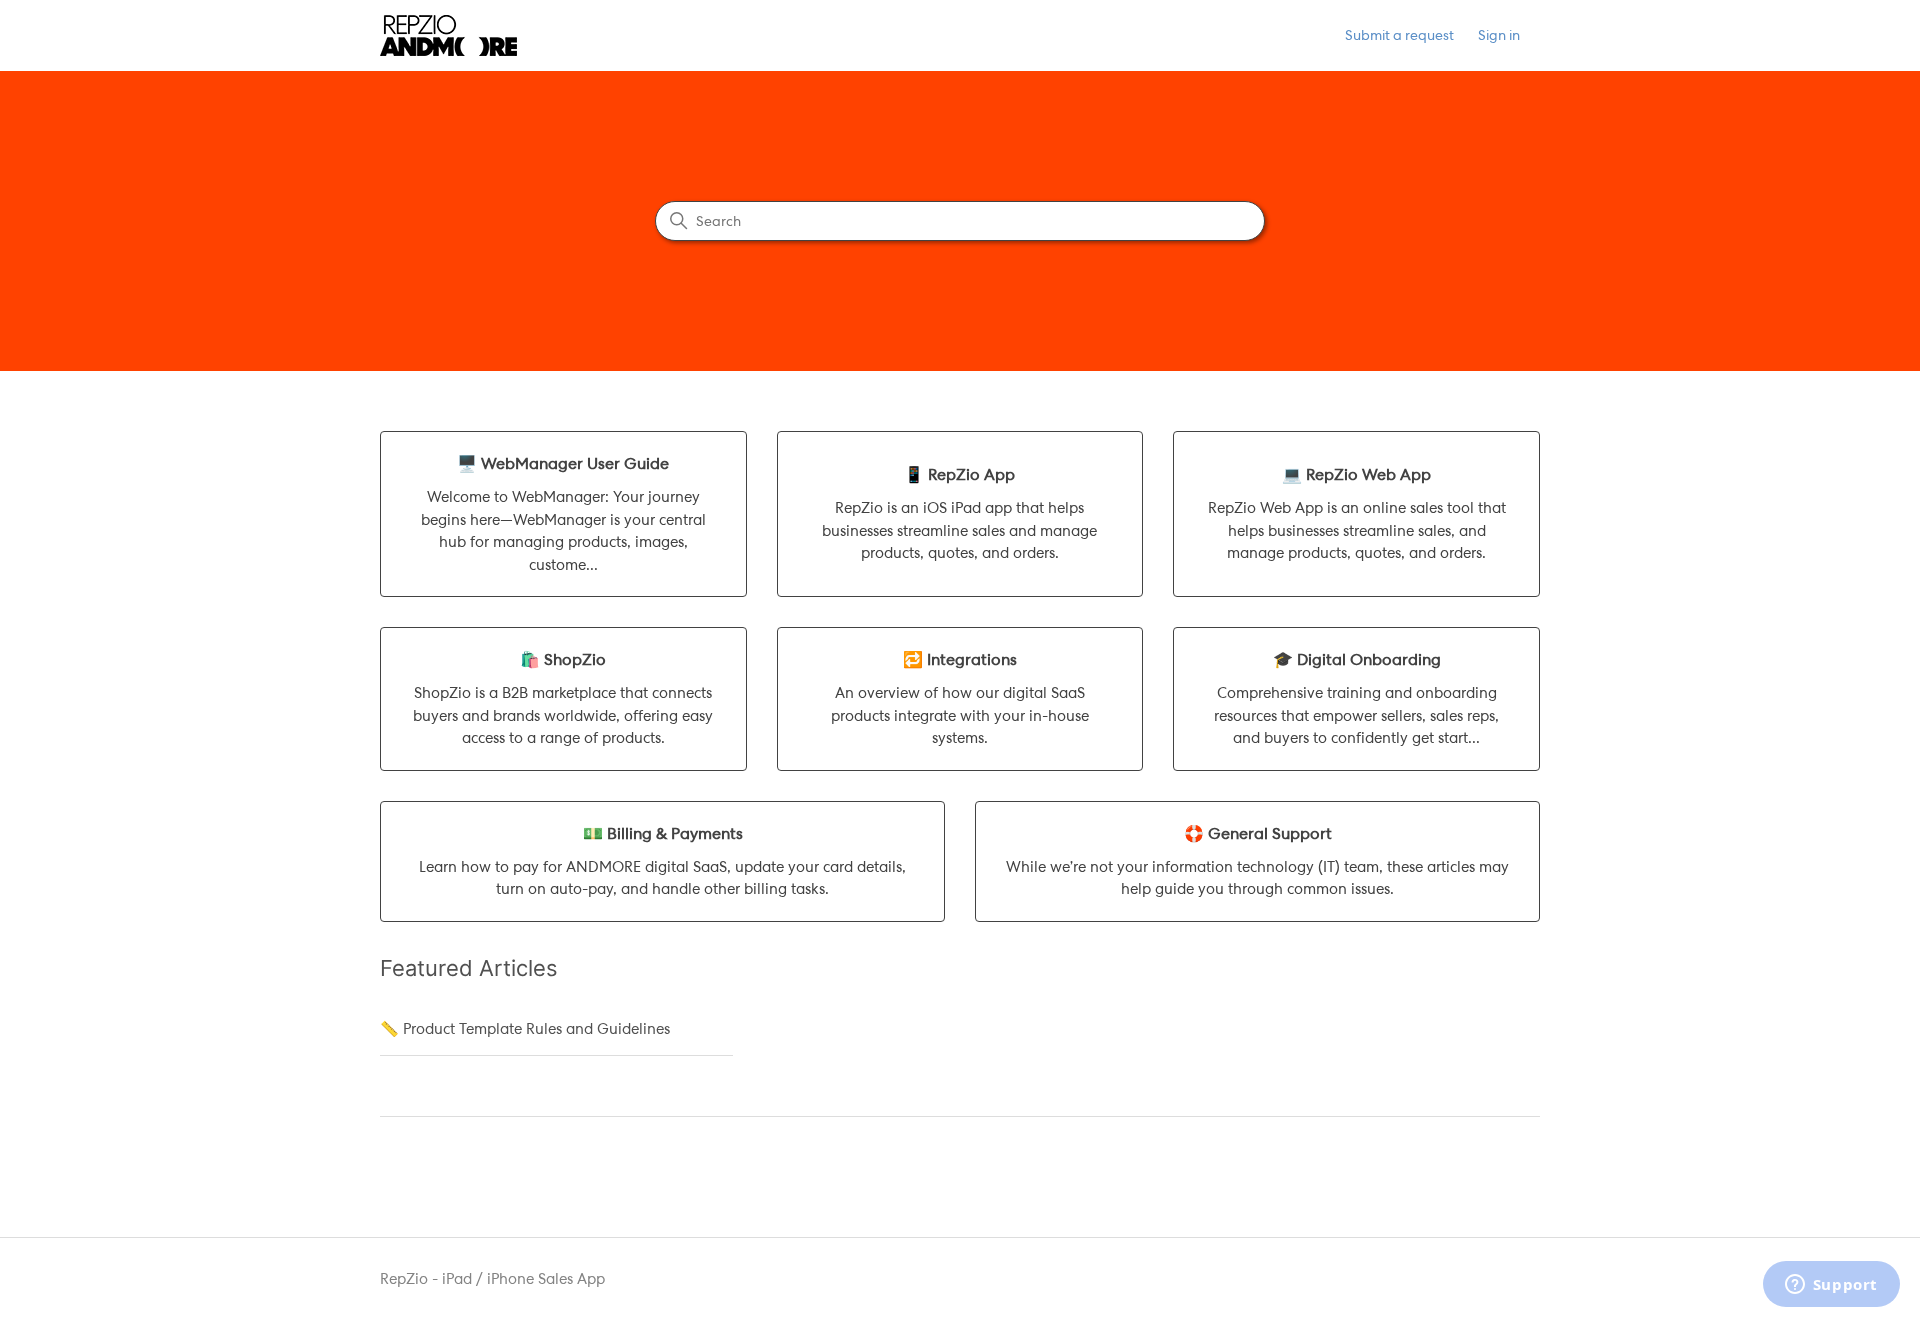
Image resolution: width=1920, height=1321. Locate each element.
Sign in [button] (1499, 35)
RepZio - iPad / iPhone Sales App (492, 1279)
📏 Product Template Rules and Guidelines (525, 1029)
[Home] (448, 35)
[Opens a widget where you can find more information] (1831, 1286)
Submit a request (1399, 35)
